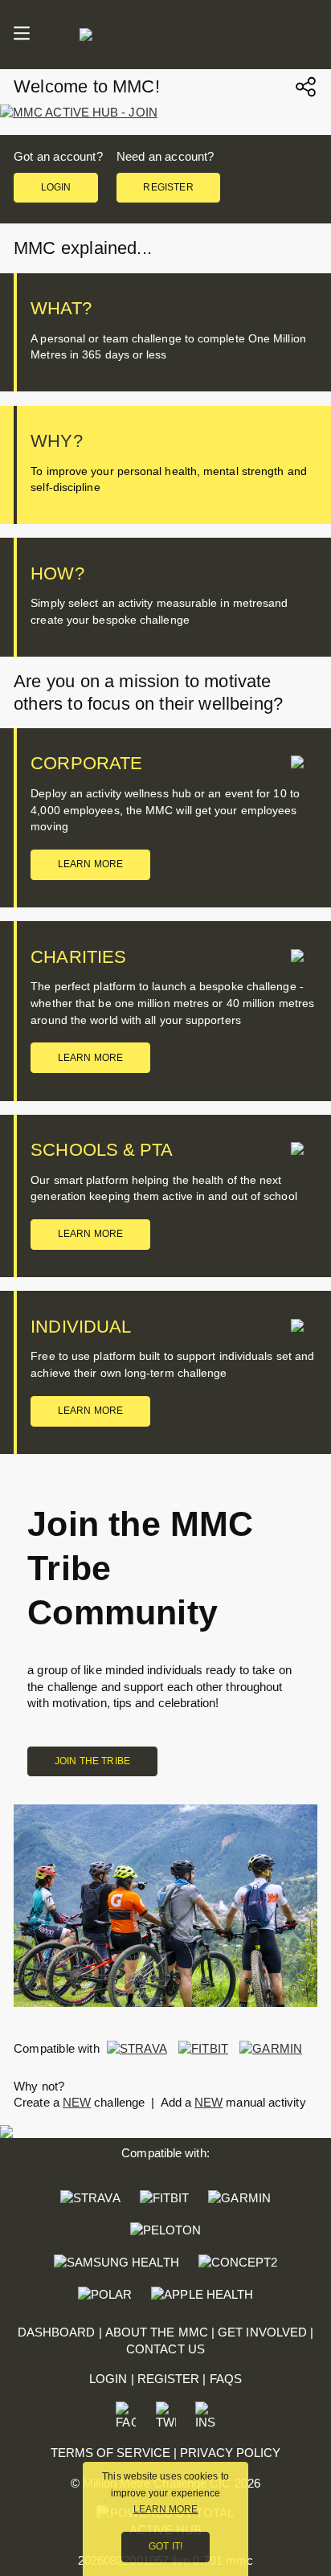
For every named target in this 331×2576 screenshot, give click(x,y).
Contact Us (165, 2349)
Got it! (165, 2546)
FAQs (226, 2379)
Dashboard (57, 2332)
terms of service (110, 2453)
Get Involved (262, 2332)
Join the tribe (92, 1761)
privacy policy (230, 2453)
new (77, 2102)
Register (169, 2379)
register (168, 187)
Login (108, 2379)
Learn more (91, 864)
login (56, 187)
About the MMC (157, 2332)
